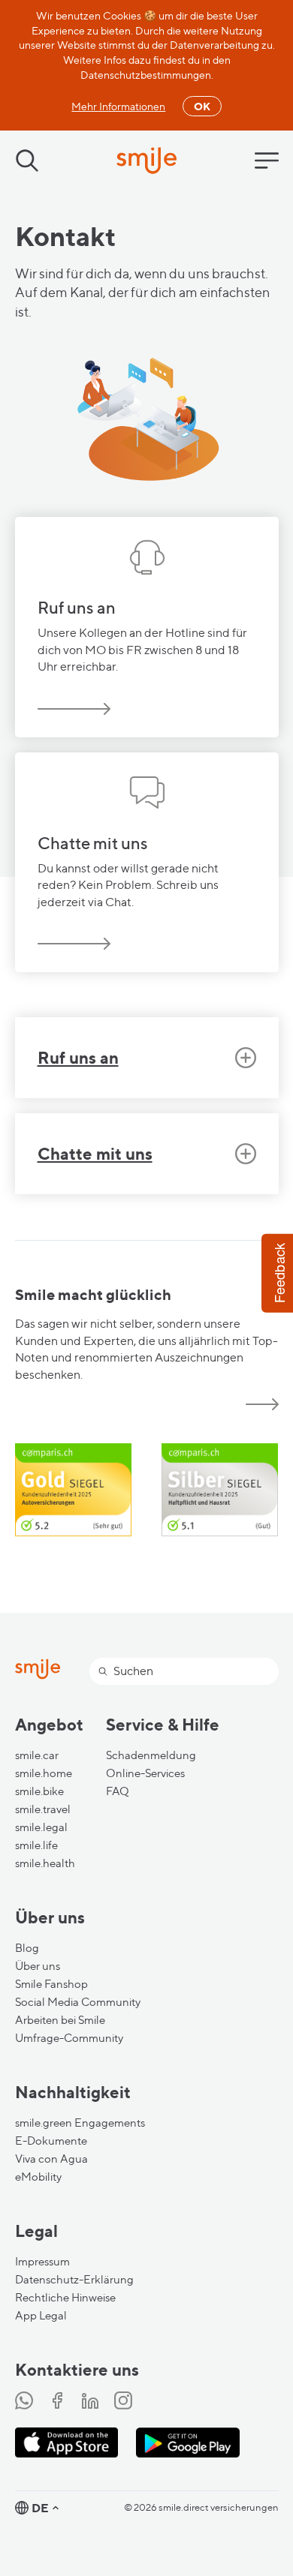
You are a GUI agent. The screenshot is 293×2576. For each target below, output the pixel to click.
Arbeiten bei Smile (60, 2020)
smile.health (45, 1863)
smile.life (36, 1845)
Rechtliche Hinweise (65, 2298)
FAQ (118, 1791)
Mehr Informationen (118, 106)
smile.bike (39, 1791)
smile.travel (43, 1809)
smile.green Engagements (80, 2123)
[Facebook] (57, 2402)
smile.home (44, 1773)
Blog (27, 1948)
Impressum (42, 2262)
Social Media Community (78, 2002)
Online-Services (145, 1773)
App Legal (41, 2316)
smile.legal (41, 1827)
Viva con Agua (51, 2159)
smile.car (37, 1755)
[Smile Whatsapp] (24, 2402)
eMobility (38, 2177)
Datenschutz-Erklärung (74, 2280)
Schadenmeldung (151, 1755)
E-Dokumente (51, 2141)
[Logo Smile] (146, 162)
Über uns (38, 1966)
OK (202, 106)
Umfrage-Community (69, 2038)
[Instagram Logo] (123, 2402)
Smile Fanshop (51, 1984)
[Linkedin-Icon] (90, 2402)
